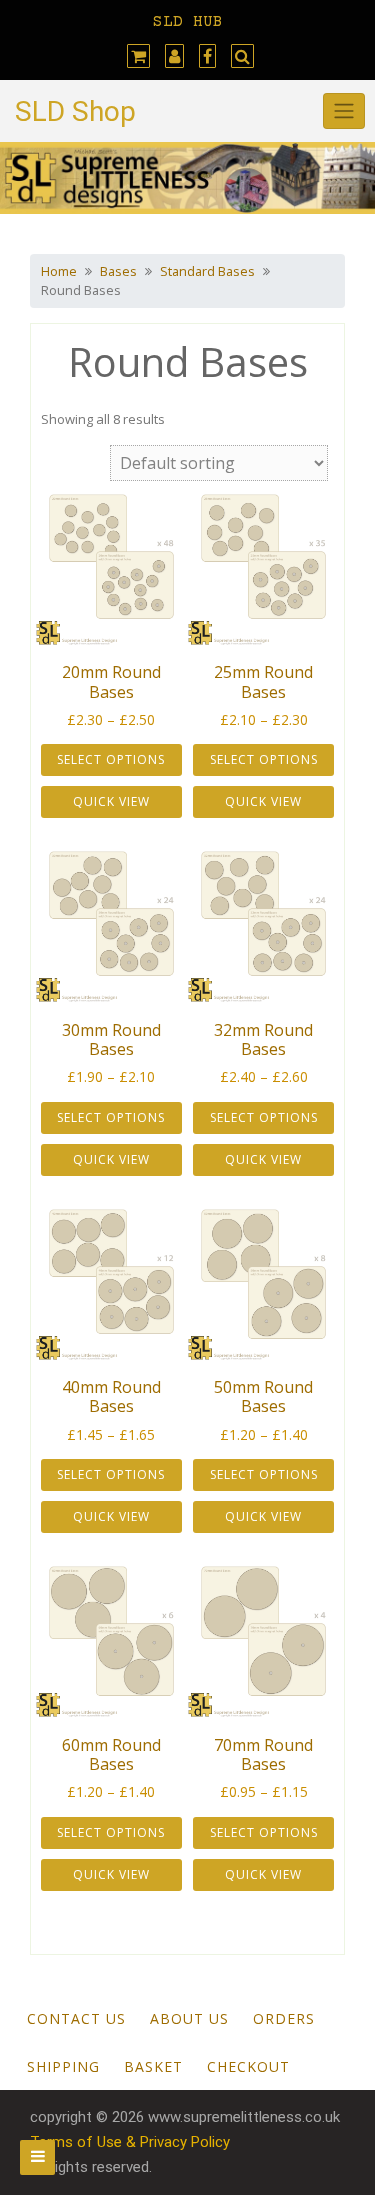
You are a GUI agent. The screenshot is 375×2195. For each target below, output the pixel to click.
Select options (111, 759)
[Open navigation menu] (37, 2157)
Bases (118, 271)
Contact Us (76, 2018)
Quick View (111, 801)
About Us (189, 2018)
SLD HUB (188, 22)
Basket (153, 2066)
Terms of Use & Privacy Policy (130, 2142)
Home (59, 271)
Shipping (63, 2066)
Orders (284, 2018)
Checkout (248, 2066)
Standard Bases (207, 271)
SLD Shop (75, 111)
